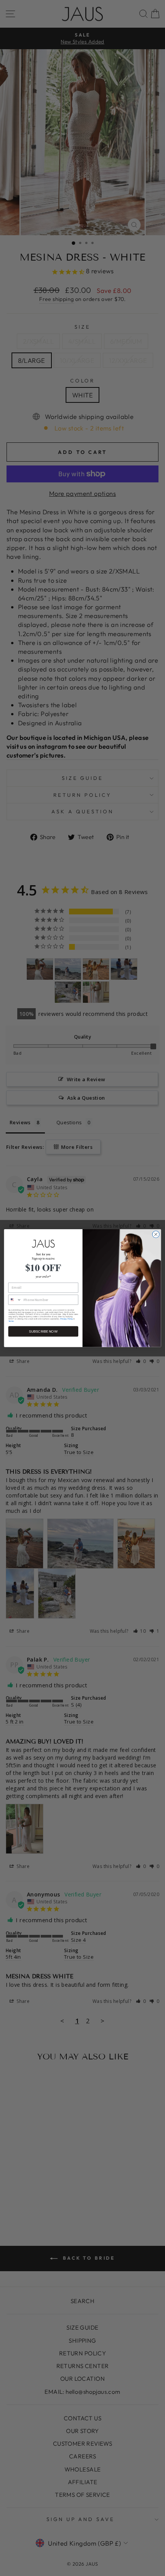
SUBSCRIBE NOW (43, 1331)
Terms (11, 1321)
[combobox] (15, 1300)
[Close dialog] (156, 1234)
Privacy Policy (67, 1319)
